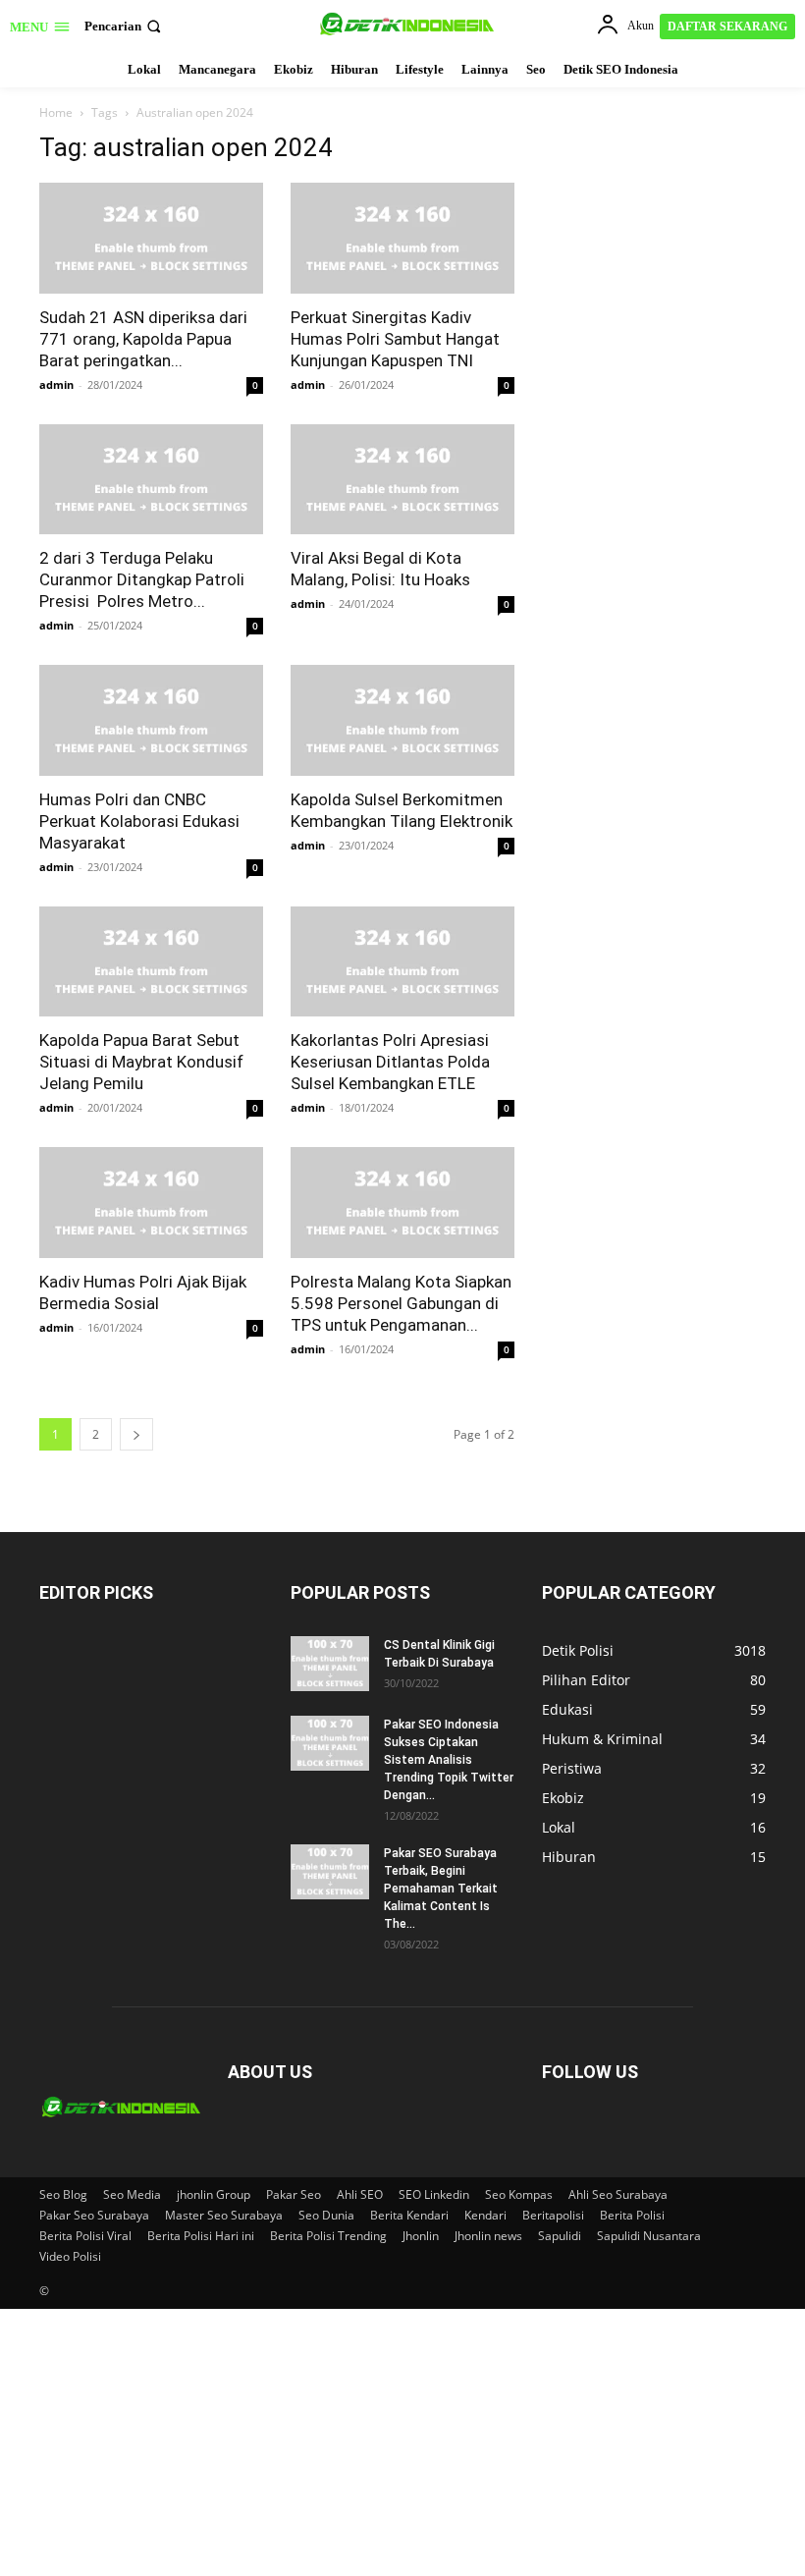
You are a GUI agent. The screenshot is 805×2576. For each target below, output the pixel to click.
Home (56, 112)
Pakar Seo (294, 2194)
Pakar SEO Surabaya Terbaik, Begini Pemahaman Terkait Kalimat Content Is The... (441, 1889)
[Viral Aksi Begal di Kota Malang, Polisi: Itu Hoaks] (402, 480)
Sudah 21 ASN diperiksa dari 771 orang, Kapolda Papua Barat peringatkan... (143, 339)
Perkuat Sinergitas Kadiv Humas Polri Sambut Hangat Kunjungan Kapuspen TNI (395, 339)
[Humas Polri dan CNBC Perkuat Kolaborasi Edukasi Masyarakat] (151, 720)
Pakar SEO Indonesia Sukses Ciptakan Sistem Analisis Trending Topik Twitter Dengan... (449, 1760)
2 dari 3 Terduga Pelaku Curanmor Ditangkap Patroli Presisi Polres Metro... (142, 579)
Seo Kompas (519, 2194)
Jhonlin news (488, 2236)
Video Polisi (70, 2256)
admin (56, 384)
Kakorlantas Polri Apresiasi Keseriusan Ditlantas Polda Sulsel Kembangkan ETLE (390, 1062)
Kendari (485, 2215)
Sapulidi (560, 2236)
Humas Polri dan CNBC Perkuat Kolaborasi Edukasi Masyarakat (139, 821)
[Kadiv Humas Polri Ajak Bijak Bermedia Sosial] (151, 1203)
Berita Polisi (632, 2215)
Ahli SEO (360, 2194)
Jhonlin (421, 2236)
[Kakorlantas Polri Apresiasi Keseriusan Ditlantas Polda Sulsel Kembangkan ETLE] (402, 962)
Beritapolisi (553, 2215)
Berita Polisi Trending (328, 2236)
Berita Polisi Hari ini (201, 2236)
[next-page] (136, 1434)
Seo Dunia (326, 2215)
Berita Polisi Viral (85, 2236)
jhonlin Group (214, 2194)
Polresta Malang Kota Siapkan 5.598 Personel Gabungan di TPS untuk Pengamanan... (401, 1303)
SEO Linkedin (434, 2194)
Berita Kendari (409, 2215)
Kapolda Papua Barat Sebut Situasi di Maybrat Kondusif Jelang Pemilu (141, 1062)
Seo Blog (63, 2194)
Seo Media (132, 2194)
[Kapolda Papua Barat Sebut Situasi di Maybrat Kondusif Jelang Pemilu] (151, 962)
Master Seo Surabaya (224, 2215)
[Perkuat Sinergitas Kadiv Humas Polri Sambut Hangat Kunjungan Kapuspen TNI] (402, 238)
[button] (125, 26)
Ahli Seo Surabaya (618, 2194)
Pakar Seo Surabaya (94, 2215)
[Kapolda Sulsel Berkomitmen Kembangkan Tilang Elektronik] (402, 720)
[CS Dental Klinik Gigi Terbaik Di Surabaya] (330, 1664)
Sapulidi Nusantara (649, 2236)
